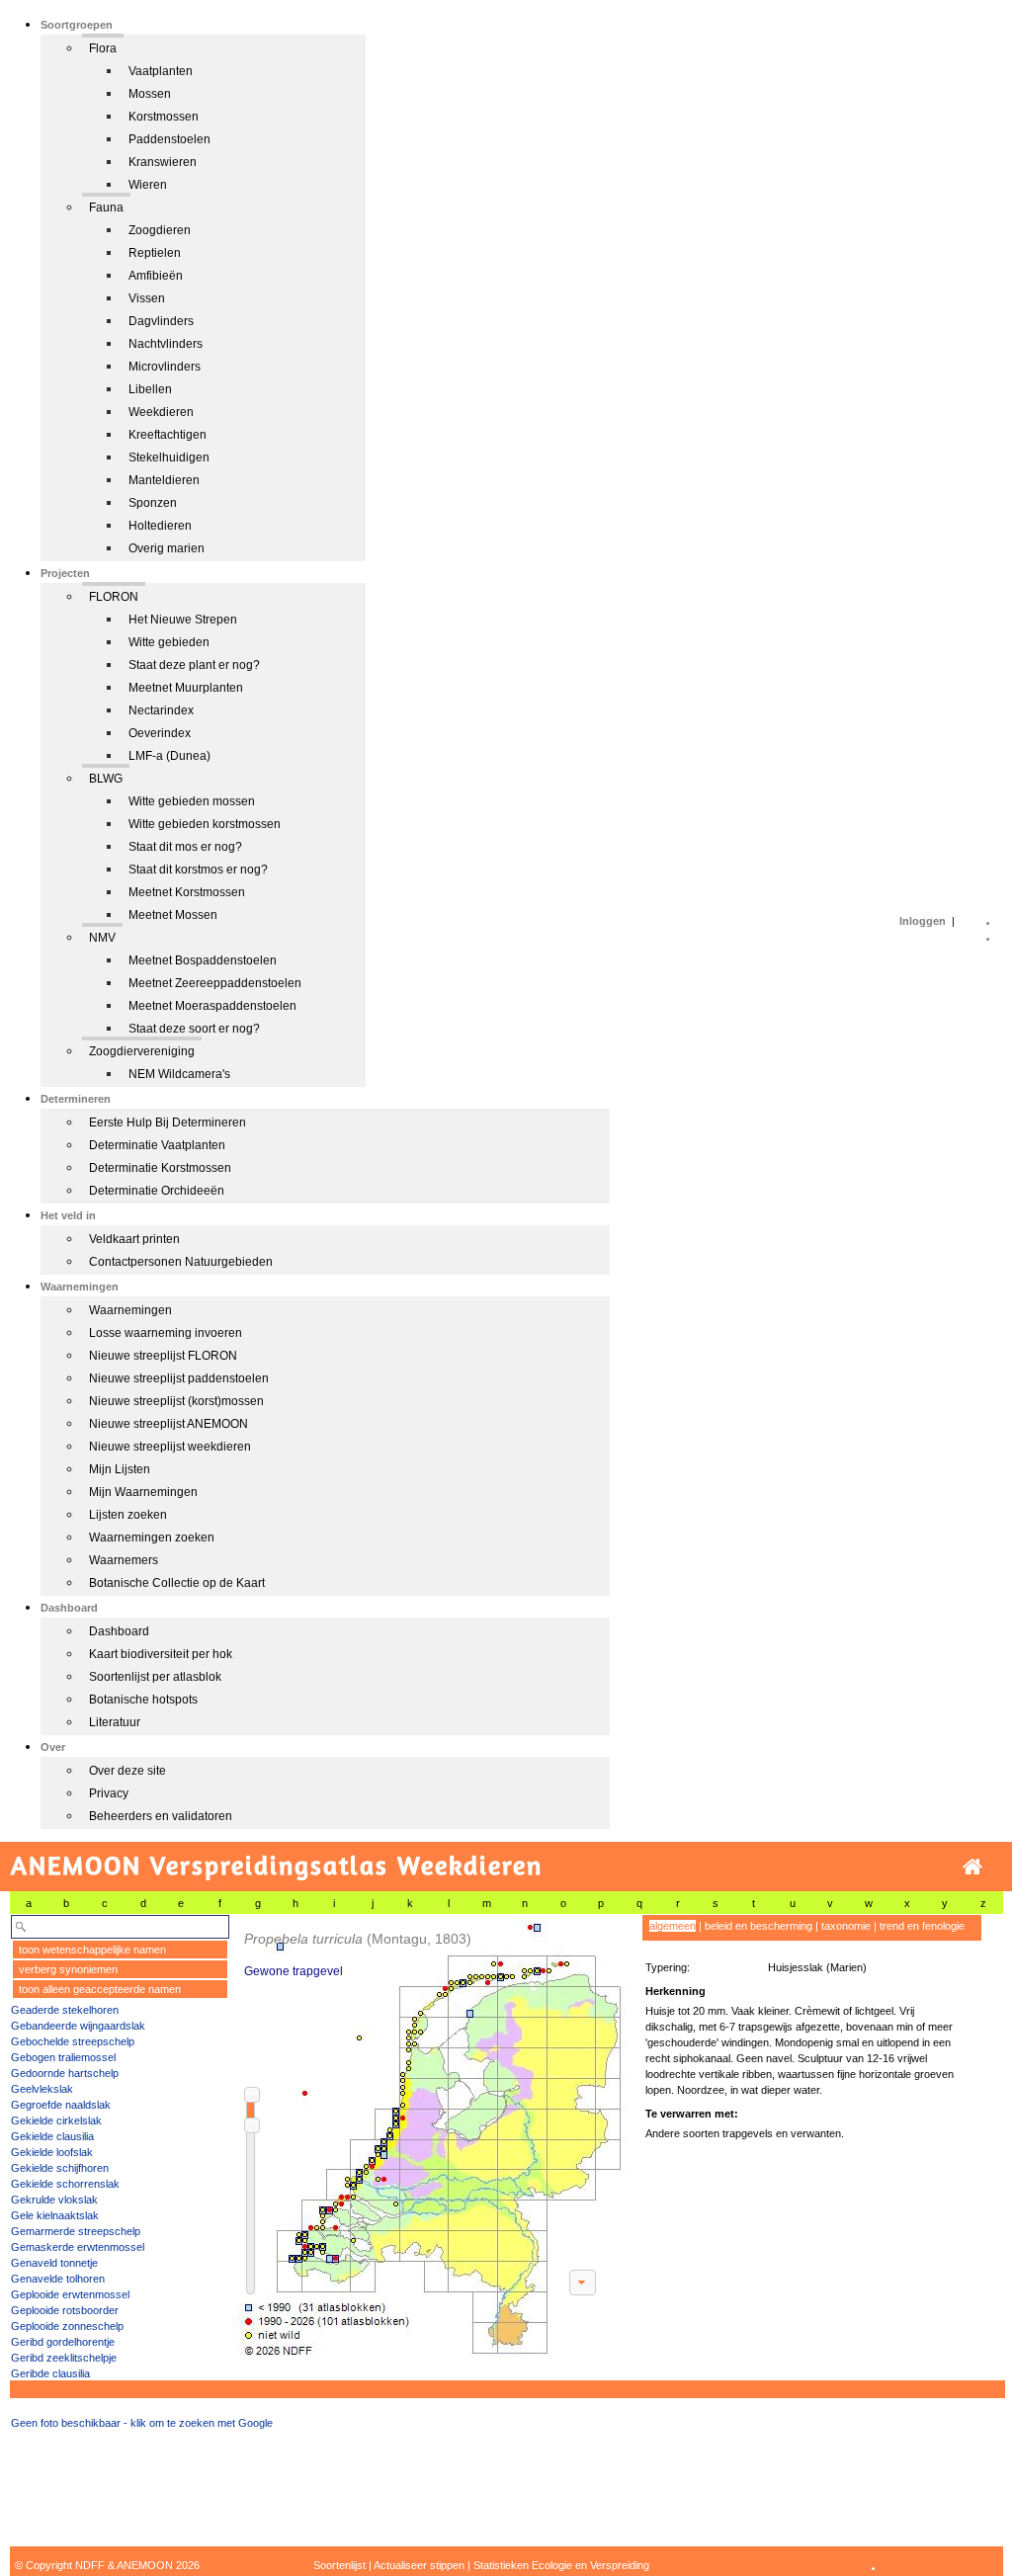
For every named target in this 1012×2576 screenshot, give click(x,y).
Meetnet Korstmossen (187, 892)
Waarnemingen (130, 1310)
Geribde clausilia (50, 2373)
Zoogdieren (160, 230)
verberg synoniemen (68, 1969)
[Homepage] (972, 1867)
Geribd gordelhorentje (63, 2342)
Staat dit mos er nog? (185, 847)
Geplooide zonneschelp (67, 2326)
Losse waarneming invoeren (166, 1333)
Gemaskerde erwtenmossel (78, 2247)
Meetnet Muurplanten (186, 688)
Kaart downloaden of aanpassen (582, 2283)
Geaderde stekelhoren (65, 2010)
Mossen (150, 94)
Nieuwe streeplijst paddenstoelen (179, 1378)
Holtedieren (160, 526)
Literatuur (115, 1722)
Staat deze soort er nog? (194, 1029)
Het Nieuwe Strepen (183, 620)
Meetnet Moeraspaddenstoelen (212, 1006)
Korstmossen (164, 117)
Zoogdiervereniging (142, 1051)
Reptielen (155, 253)
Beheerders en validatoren (161, 1816)
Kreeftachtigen (168, 435)
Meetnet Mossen (173, 915)
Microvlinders (165, 367)
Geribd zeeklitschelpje (64, 2358)
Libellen (150, 389)
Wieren (148, 185)
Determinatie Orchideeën (157, 1191)
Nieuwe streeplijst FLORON (163, 1356)
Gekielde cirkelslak (56, 2120)
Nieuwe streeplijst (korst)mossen (176, 1401)
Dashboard (119, 1631)
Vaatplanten (161, 71)
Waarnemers (124, 1560)
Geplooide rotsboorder (65, 2310)
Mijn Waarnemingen (143, 1492)
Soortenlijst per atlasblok (155, 1677)
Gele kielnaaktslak (55, 2215)
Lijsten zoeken (128, 1515)
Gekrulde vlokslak (54, 2200)
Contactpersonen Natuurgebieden (181, 1262)
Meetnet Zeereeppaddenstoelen (215, 983)
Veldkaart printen (134, 1239)
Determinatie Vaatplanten (157, 1145)
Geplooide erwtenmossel (70, 2294)
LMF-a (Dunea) (169, 756)
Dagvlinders (161, 321)
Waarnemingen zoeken (152, 1537)
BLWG (106, 779)
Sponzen (153, 503)
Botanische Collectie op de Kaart (177, 1583)
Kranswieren (163, 162)
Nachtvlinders (166, 344)
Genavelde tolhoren (58, 2279)
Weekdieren (161, 412)
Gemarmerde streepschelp (76, 2231)
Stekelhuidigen (169, 457)
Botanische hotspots (143, 1700)
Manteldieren (164, 480)
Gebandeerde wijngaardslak (78, 2026)
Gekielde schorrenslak (65, 2184)
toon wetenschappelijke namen (92, 1950)
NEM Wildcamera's (179, 1074)
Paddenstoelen (169, 139)
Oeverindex (160, 733)
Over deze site (127, 1771)
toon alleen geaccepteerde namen (100, 1989)
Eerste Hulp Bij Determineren (168, 1122)
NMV (102, 938)
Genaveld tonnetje (54, 2263)
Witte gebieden (169, 642)
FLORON (114, 597)
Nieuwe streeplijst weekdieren (170, 1447)
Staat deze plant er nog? (194, 665)
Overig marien (167, 548)
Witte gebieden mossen (192, 801)
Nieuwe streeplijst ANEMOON (169, 1424)
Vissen (147, 298)
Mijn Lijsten (120, 1469)
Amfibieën (156, 276)
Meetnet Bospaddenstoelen (203, 960)
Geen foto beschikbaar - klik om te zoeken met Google (142, 2423)
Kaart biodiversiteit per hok (161, 1654)
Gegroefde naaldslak (61, 2105)
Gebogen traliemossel (63, 2057)
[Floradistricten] (430, 2136)
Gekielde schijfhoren (60, 2168)
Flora (103, 48)
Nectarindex (161, 710)
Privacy (109, 1793)
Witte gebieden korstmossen (205, 824)
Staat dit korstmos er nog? (198, 870)
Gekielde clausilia (52, 2136)
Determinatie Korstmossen (160, 1168)
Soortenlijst (339, 2565)
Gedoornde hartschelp (65, 2073)
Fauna (106, 208)
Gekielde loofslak (52, 2152)
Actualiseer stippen (419, 2565)
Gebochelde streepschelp (73, 2041)
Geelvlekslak (42, 2089)
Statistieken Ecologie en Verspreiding (561, 2565)
